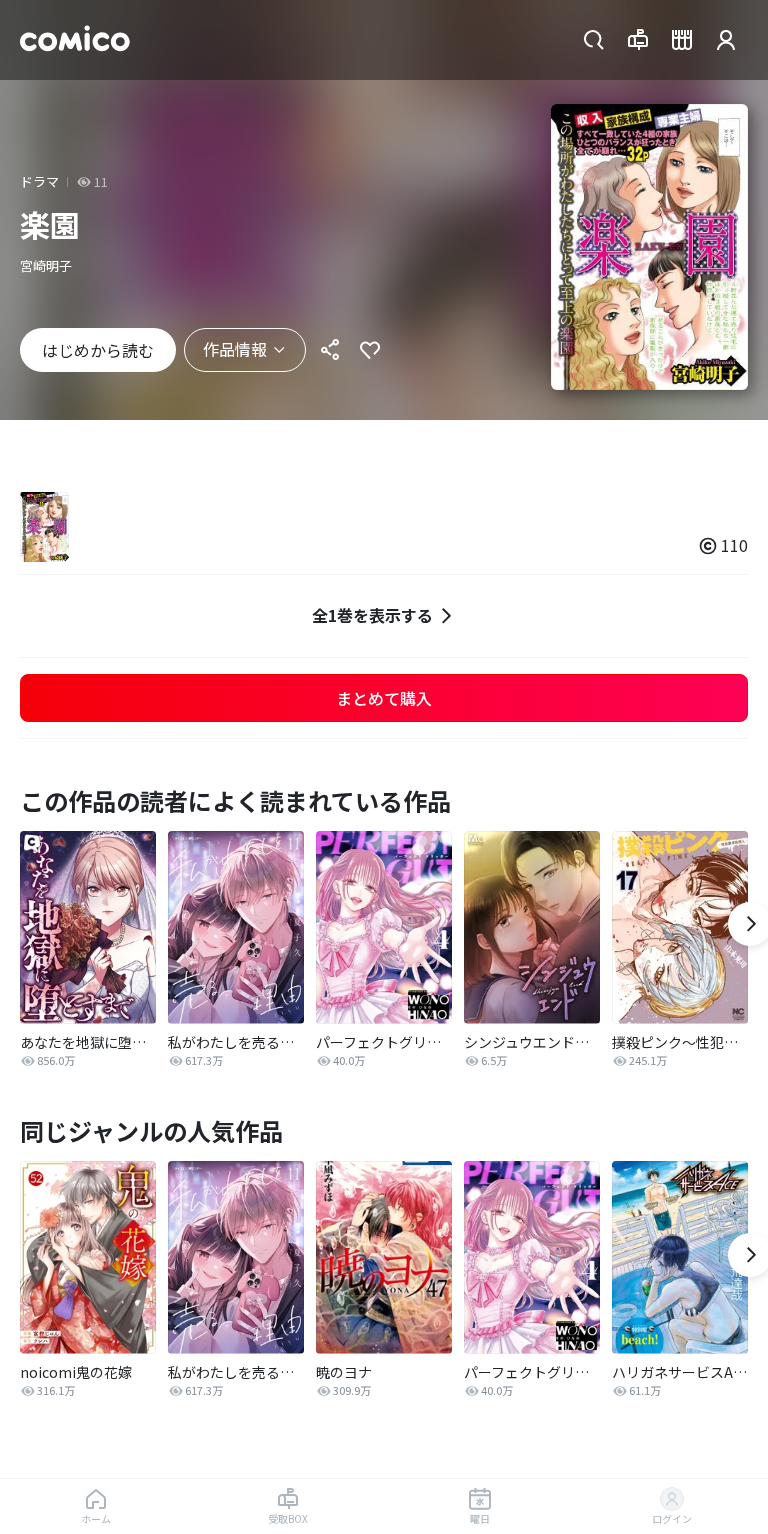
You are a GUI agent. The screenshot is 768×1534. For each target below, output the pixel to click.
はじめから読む (98, 350)
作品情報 (235, 349)
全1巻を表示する (372, 615)
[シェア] (330, 350)
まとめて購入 (384, 698)
